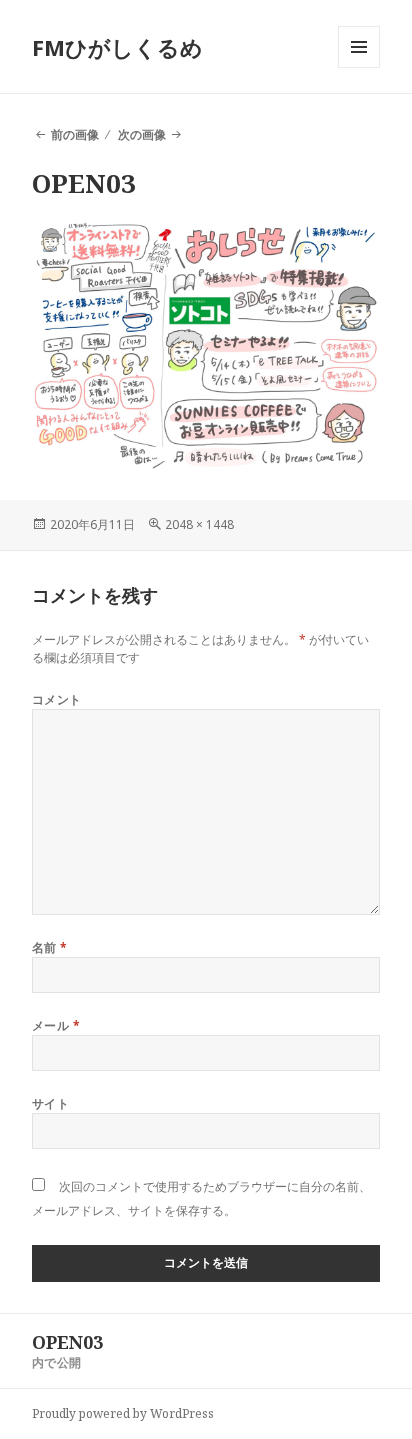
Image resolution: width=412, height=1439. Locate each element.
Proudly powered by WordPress (123, 1413)
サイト (50, 1103)
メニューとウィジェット (359, 67)
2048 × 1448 (199, 524)
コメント (57, 699)
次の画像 (142, 134)
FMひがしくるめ (117, 47)
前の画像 (75, 134)
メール (56, 1025)
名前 (50, 947)
